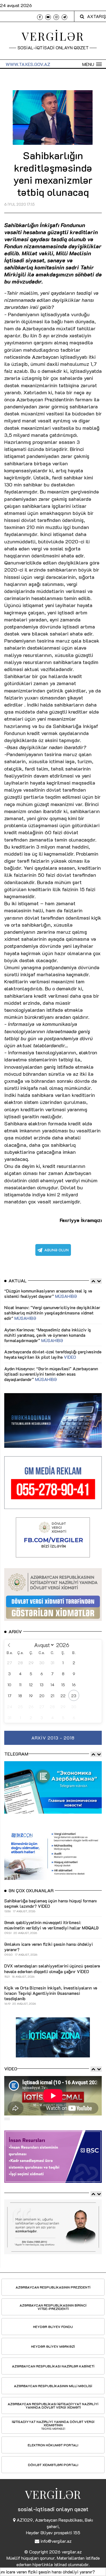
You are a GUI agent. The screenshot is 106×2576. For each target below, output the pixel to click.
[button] (92, 64)
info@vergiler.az (56, 2541)
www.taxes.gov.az (28, 64)
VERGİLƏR (53, 36)
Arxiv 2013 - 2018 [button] (53, 1738)
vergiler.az (72, 2552)
